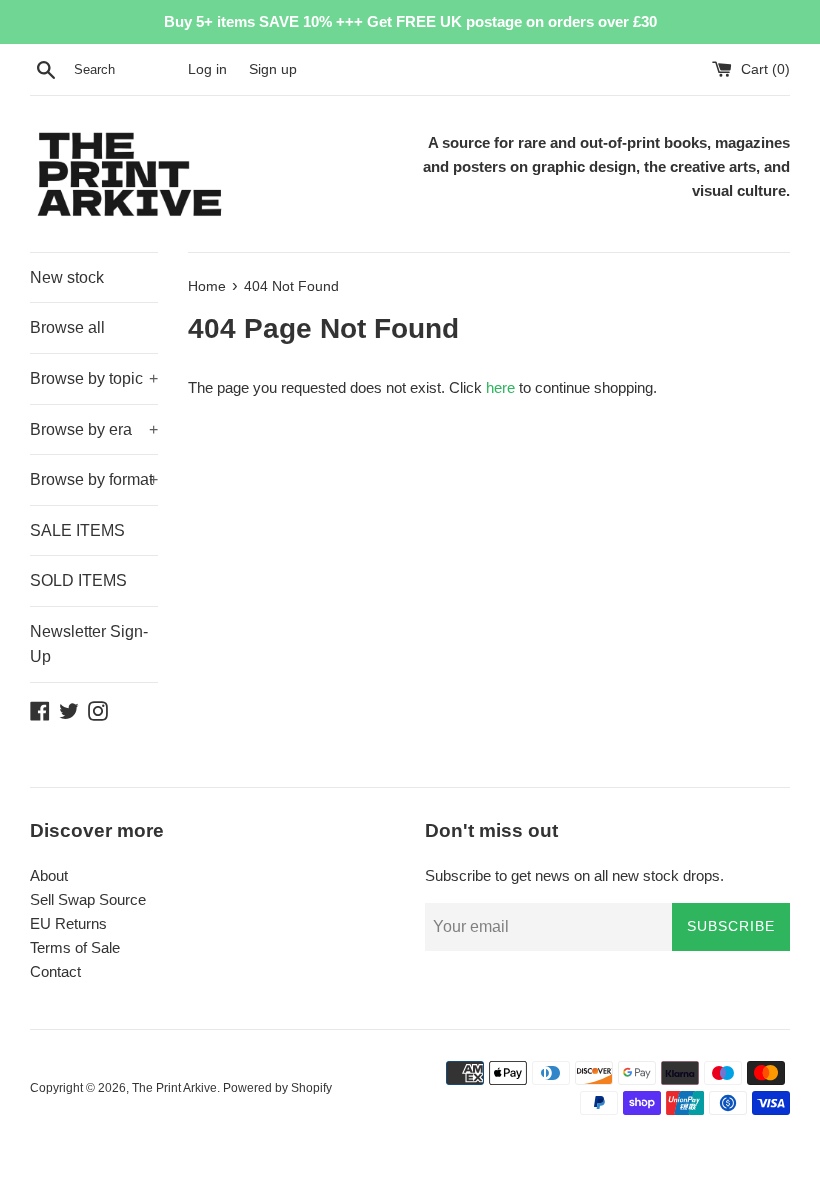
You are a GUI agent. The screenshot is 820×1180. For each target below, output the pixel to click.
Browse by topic (94, 378)
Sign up (273, 69)
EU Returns (68, 923)
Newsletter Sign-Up (89, 644)
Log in (207, 69)
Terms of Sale (75, 947)
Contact (55, 971)
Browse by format (94, 479)
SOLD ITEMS (78, 580)
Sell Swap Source (88, 899)
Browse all (67, 327)
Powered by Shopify (277, 1088)
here (500, 387)
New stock (67, 277)
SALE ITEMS (77, 530)
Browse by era (94, 429)
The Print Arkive (174, 1088)
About (49, 875)
